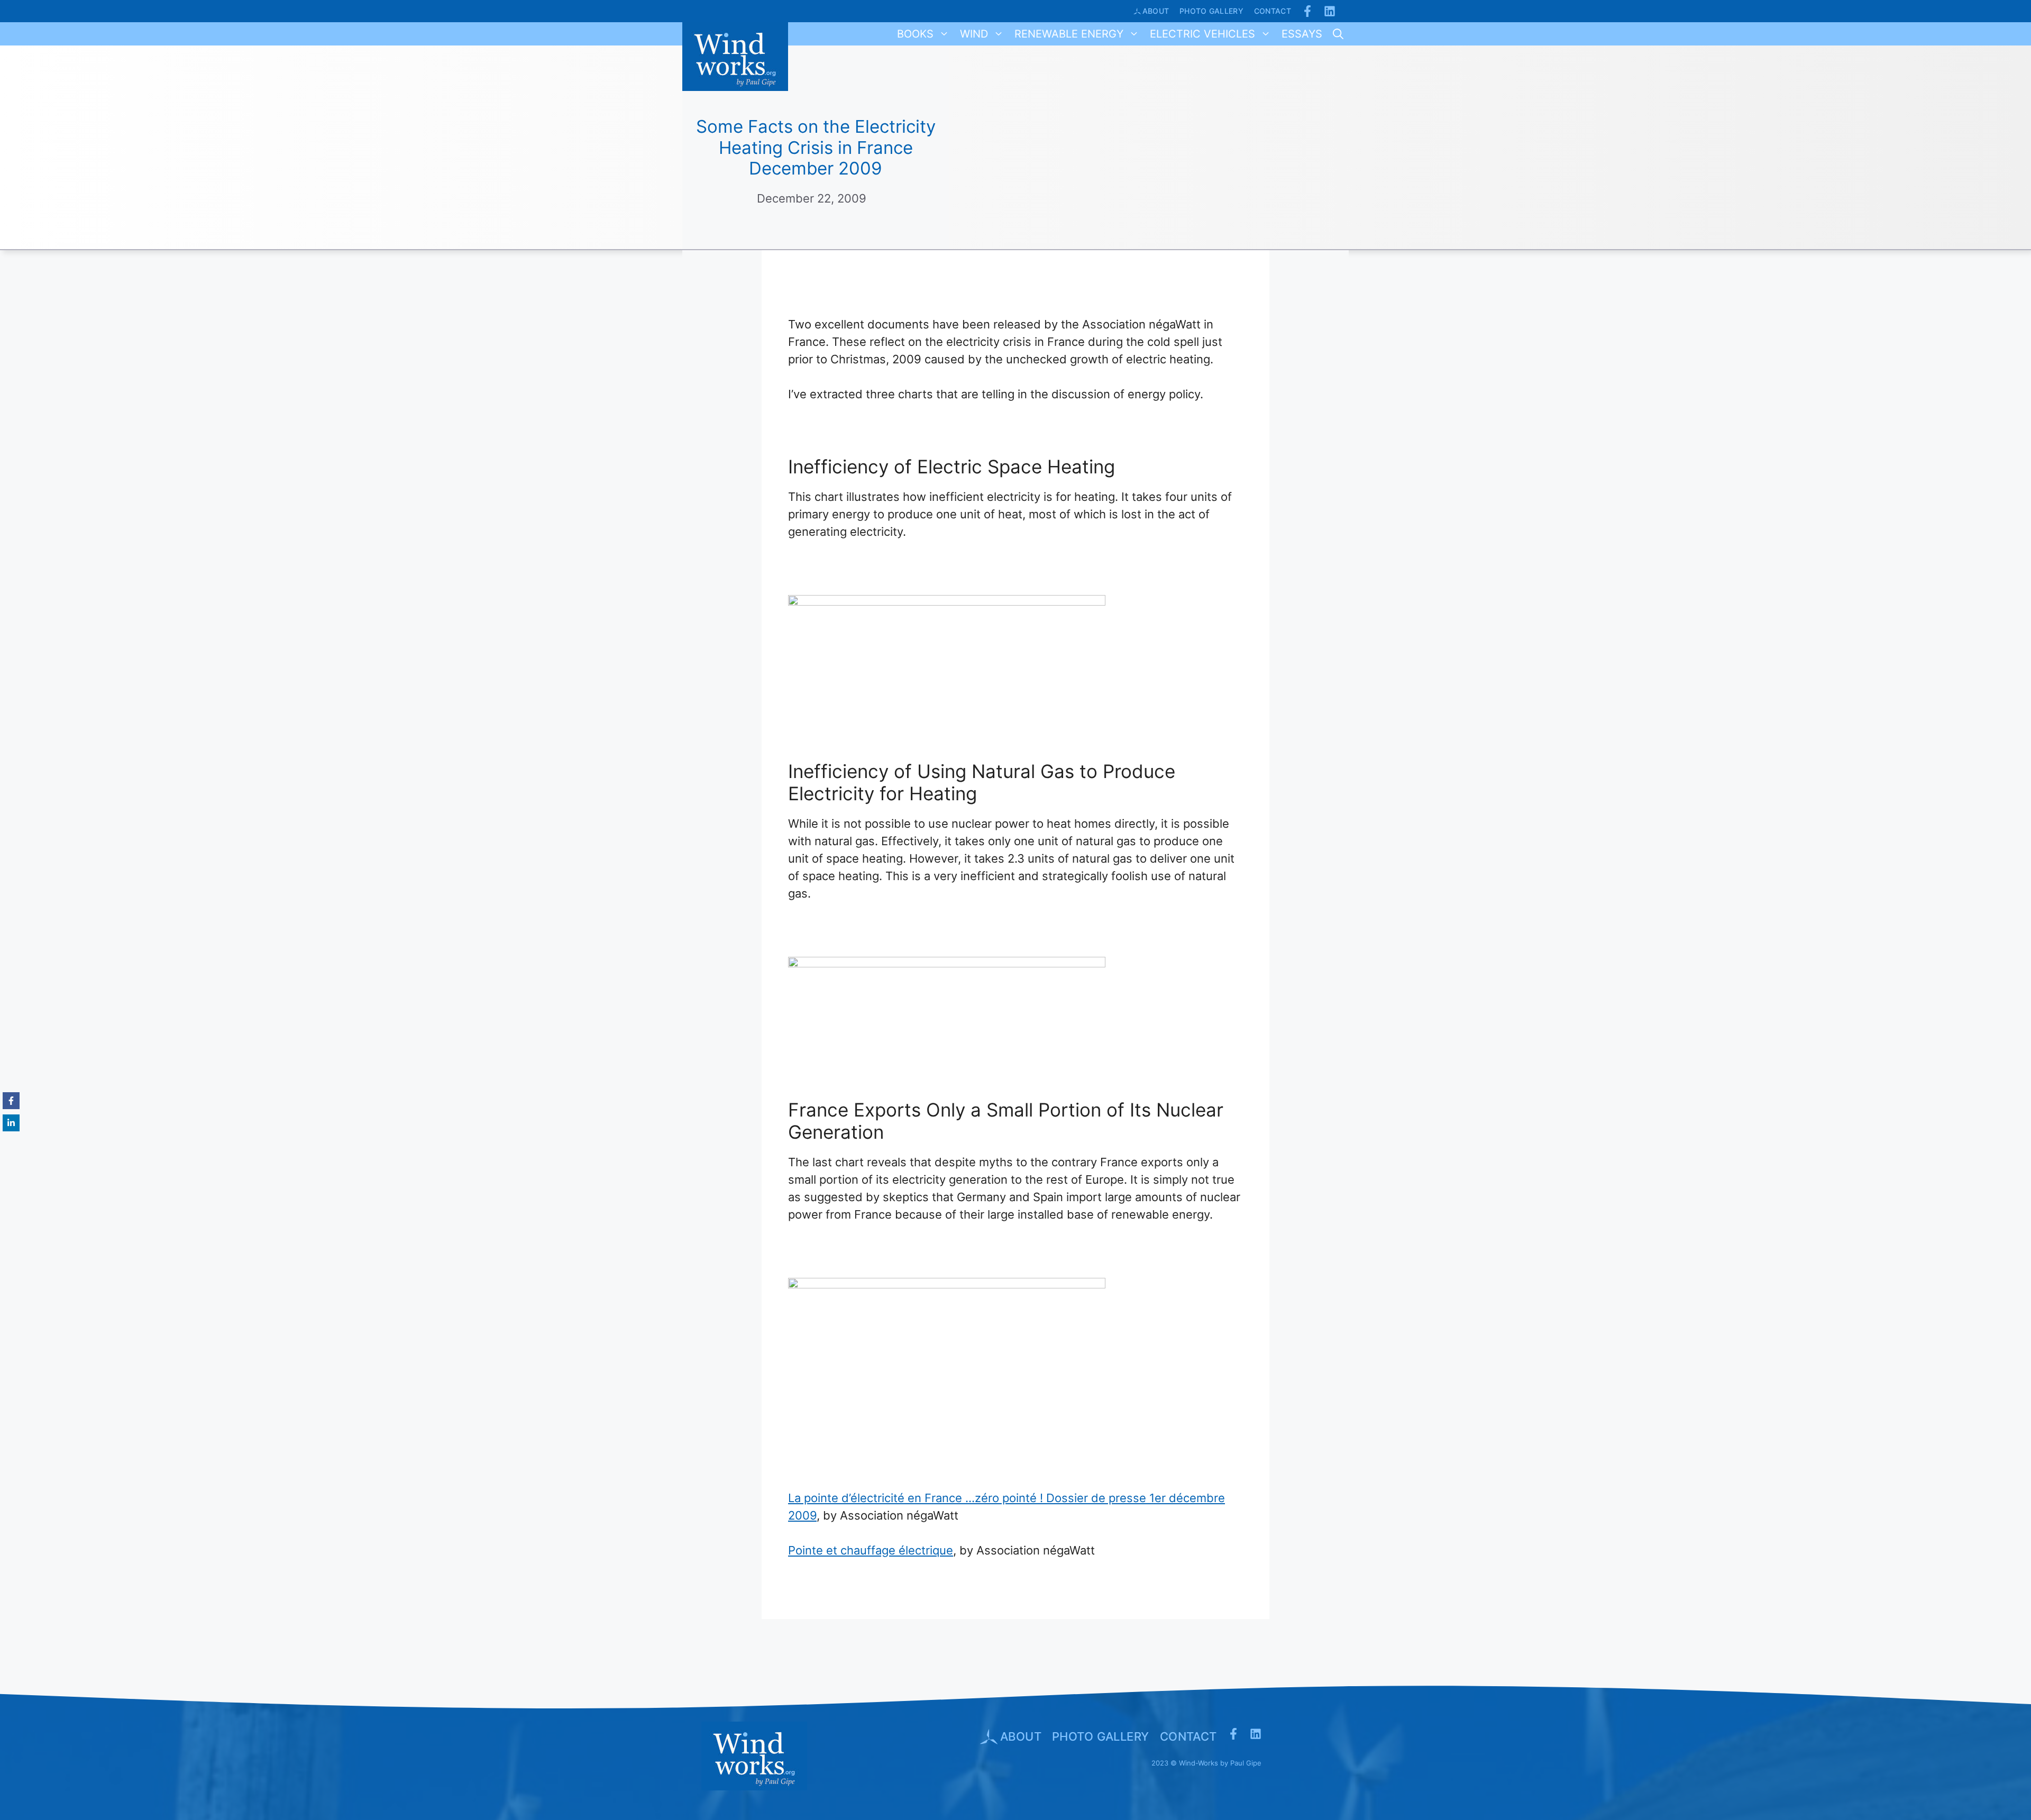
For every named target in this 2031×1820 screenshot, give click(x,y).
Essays (1302, 34)
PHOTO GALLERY (1101, 1736)
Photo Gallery (1211, 11)
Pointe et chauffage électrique (871, 1550)
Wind (974, 34)
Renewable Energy (1069, 34)
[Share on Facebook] (11, 1101)
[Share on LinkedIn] (11, 1123)
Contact (1273, 11)
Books (915, 34)
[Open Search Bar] (1338, 34)
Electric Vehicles (1202, 34)
